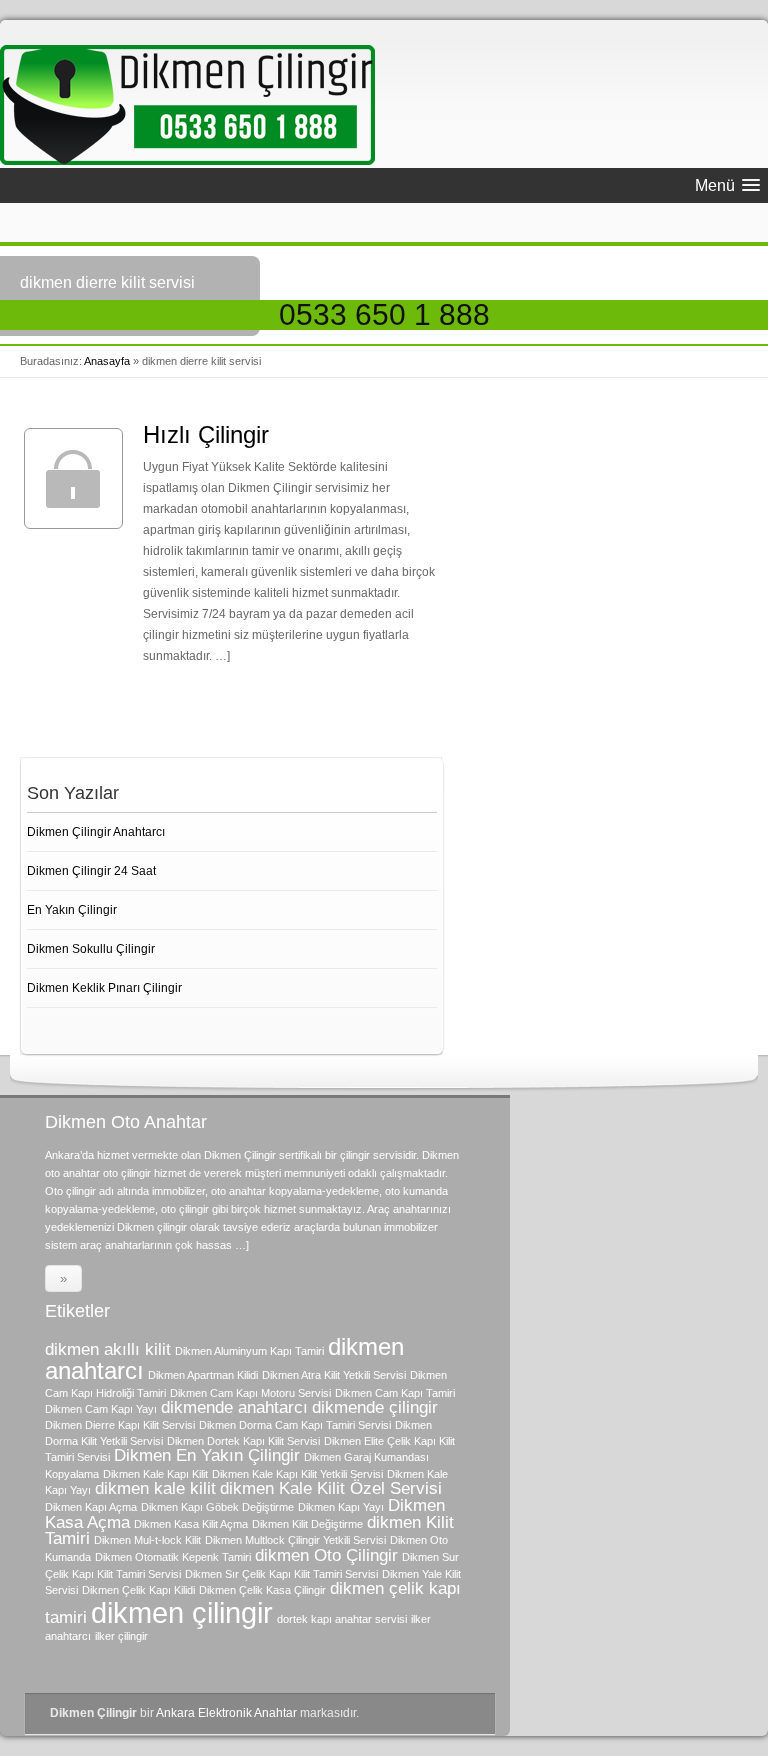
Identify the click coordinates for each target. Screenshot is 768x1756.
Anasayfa (107, 361)
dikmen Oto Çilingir (326, 1555)
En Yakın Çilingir (72, 910)
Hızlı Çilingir (206, 434)
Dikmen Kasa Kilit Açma (191, 1524)
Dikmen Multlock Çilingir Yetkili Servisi (295, 1540)
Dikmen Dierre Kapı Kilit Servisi (120, 1425)
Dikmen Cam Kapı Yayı (101, 1409)
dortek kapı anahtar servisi (342, 1619)
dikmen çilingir (182, 1612)
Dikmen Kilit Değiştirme (307, 1524)
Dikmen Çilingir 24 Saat (91, 871)
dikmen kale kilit (155, 1488)
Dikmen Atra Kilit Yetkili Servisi (334, 1375)
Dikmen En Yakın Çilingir (207, 1455)
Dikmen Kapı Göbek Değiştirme (217, 1507)
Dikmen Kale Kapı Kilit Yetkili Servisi (297, 1474)
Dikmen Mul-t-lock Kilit (147, 1540)
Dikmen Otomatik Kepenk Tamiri (173, 1557)
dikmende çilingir (375, 1407)
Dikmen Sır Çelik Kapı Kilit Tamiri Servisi (281, 1574)
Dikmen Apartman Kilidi (203, 1375)
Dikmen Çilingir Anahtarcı (96, 832)
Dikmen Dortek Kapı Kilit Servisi (243, 1441)
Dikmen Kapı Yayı (341, 1507)
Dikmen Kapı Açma (91, 1507)
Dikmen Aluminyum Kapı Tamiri (249, 1351)
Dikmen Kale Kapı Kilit (155, 1474)
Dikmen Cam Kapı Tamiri (395, 1393)
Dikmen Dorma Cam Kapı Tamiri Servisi (295, 1425)
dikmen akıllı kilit (108, 1349)
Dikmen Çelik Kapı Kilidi (138, 1590)
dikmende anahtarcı (234, 1407)
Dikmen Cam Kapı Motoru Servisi (250, 1393)
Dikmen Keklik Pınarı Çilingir (104, 988)
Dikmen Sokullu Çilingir (91, 949)
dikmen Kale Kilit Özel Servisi (331, 1488)
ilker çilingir (121, 1636)
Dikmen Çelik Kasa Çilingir (262, 1590)
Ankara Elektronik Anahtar (226, 1713)
